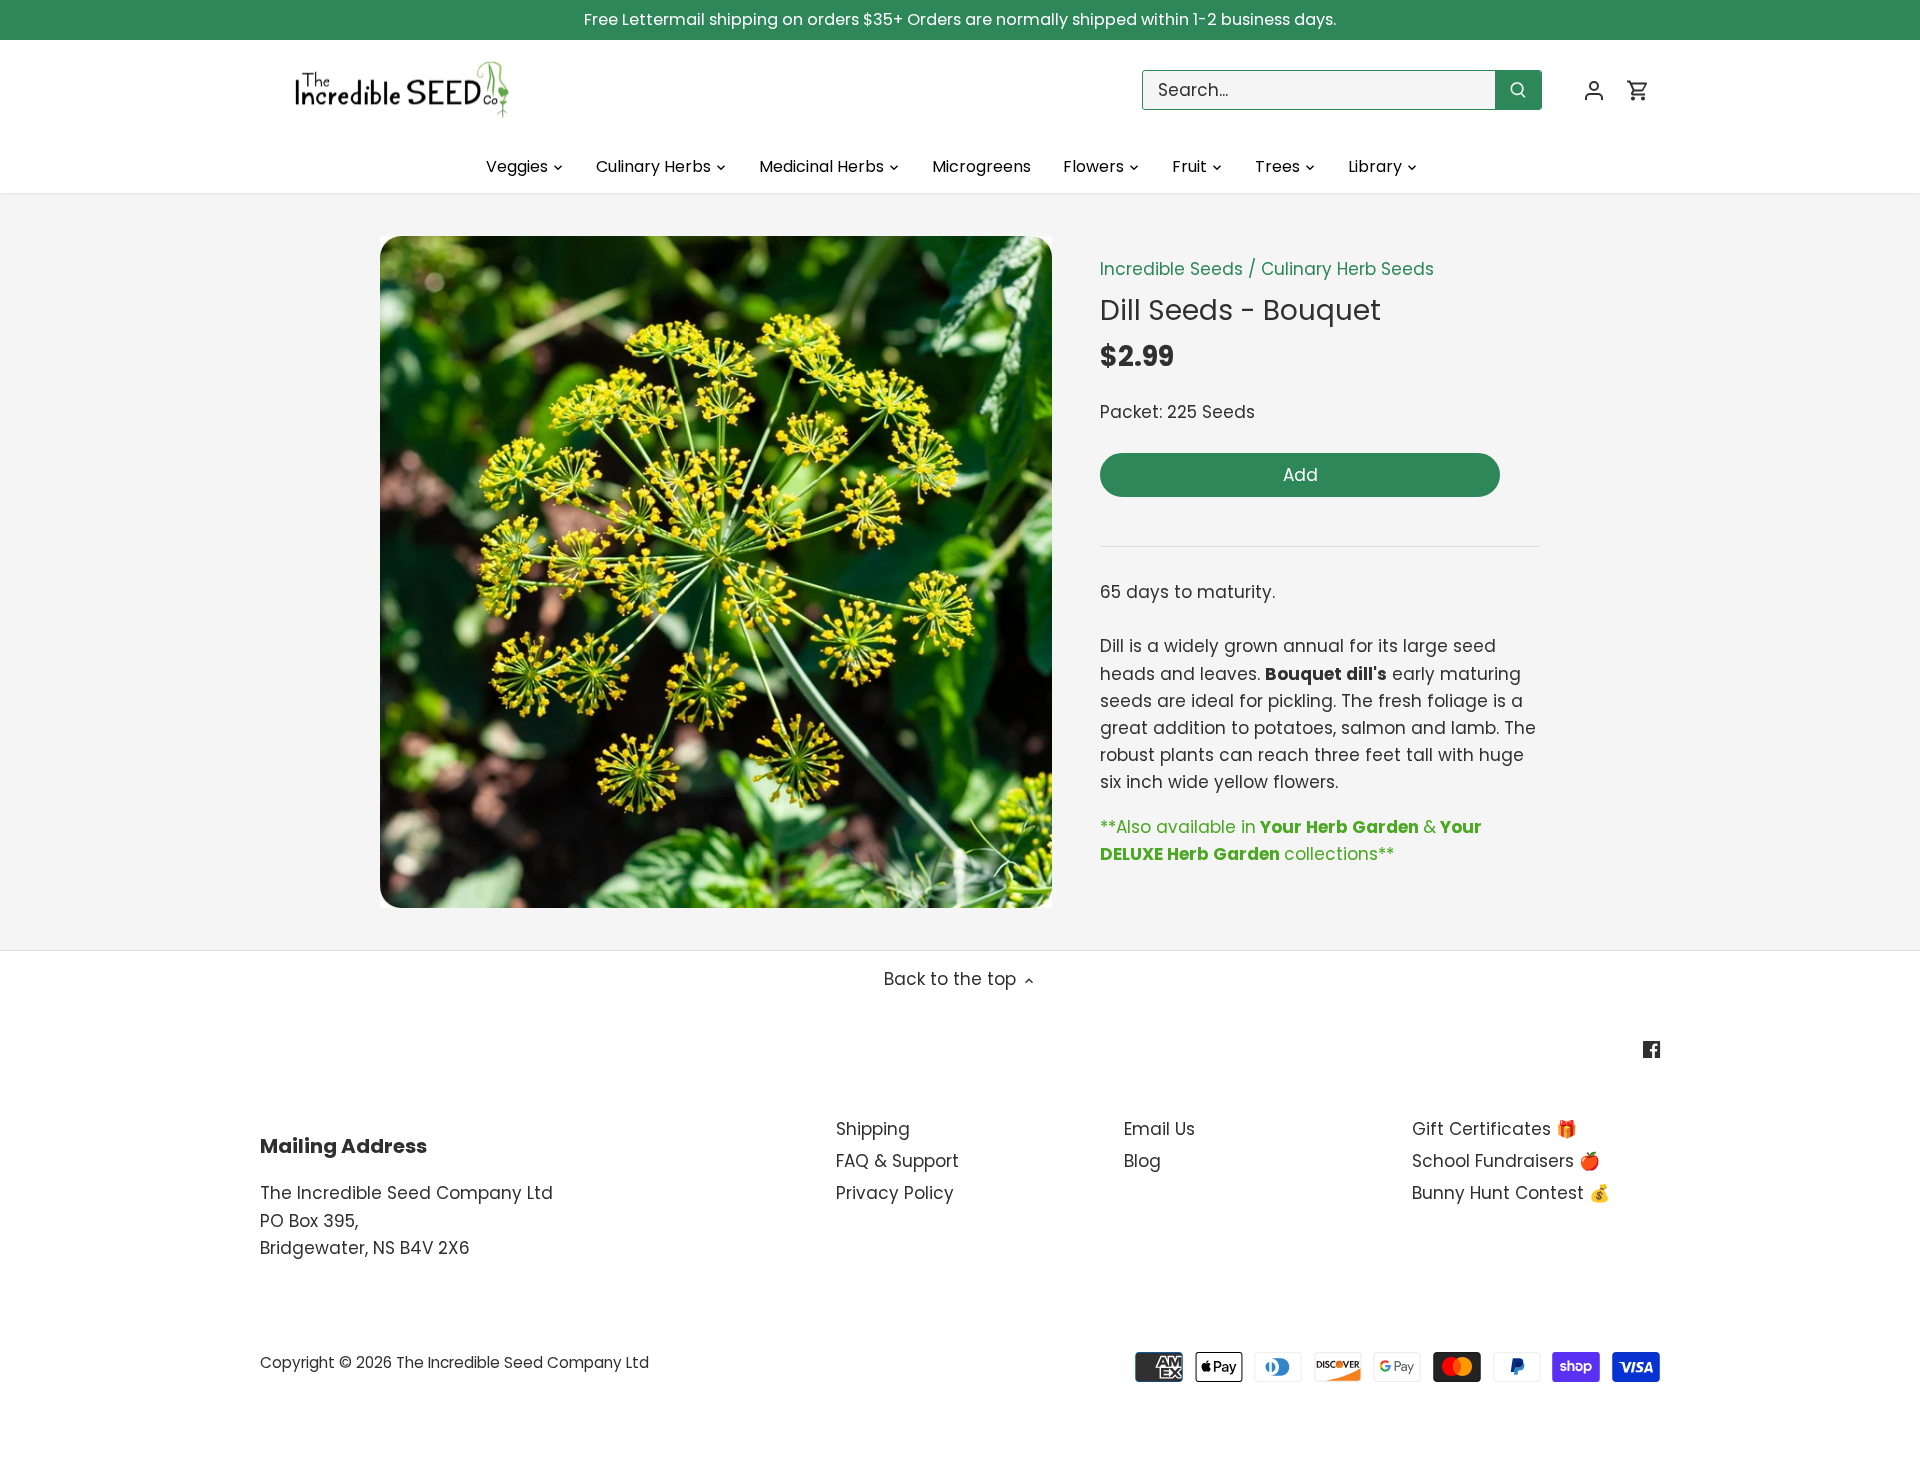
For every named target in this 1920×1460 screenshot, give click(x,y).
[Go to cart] (1638, 90)
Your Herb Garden (1339, 827)
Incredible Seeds (1171, 269)
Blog (1142, 1161)
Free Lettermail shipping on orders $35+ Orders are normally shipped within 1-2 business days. (960, 19)
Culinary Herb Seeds (1347, 269)
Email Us (1159, 1129)
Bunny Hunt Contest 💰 (1511, 1193)
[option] (716, 572)
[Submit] (1518, 90)
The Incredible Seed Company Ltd (522, 1362)
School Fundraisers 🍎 (1506, 1161)
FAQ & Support (897, 1161)
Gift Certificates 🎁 (1494, 1129)
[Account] (1594, 90)
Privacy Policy (895, 1193)
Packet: (1131, 412)
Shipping (873, 1129)
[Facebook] (1651, 1050)
